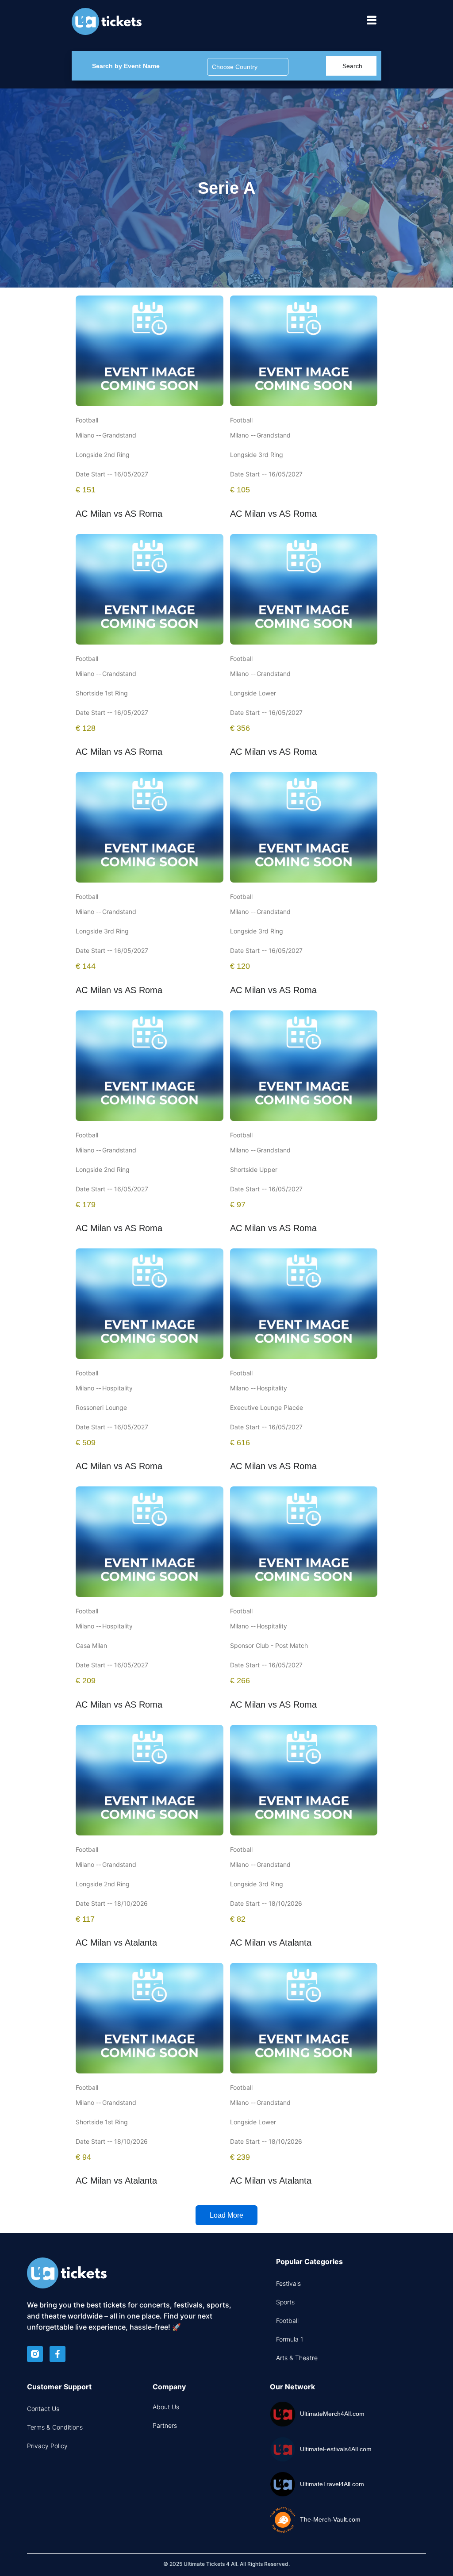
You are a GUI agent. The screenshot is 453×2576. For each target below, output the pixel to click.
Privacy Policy (47, 2446)
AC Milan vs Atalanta (116, 1943)
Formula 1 (290, 2339)
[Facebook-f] (58, 2354)
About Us (166, 2407)
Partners (165, 2425)
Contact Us (43, 2409)
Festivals (288, 2283)
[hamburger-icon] (371, 21)
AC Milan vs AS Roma (119, 514)
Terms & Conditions (55, 2427)
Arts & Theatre (297, 2358)
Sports (285, 2302)
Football (287, 2321)
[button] (226, 2215)
